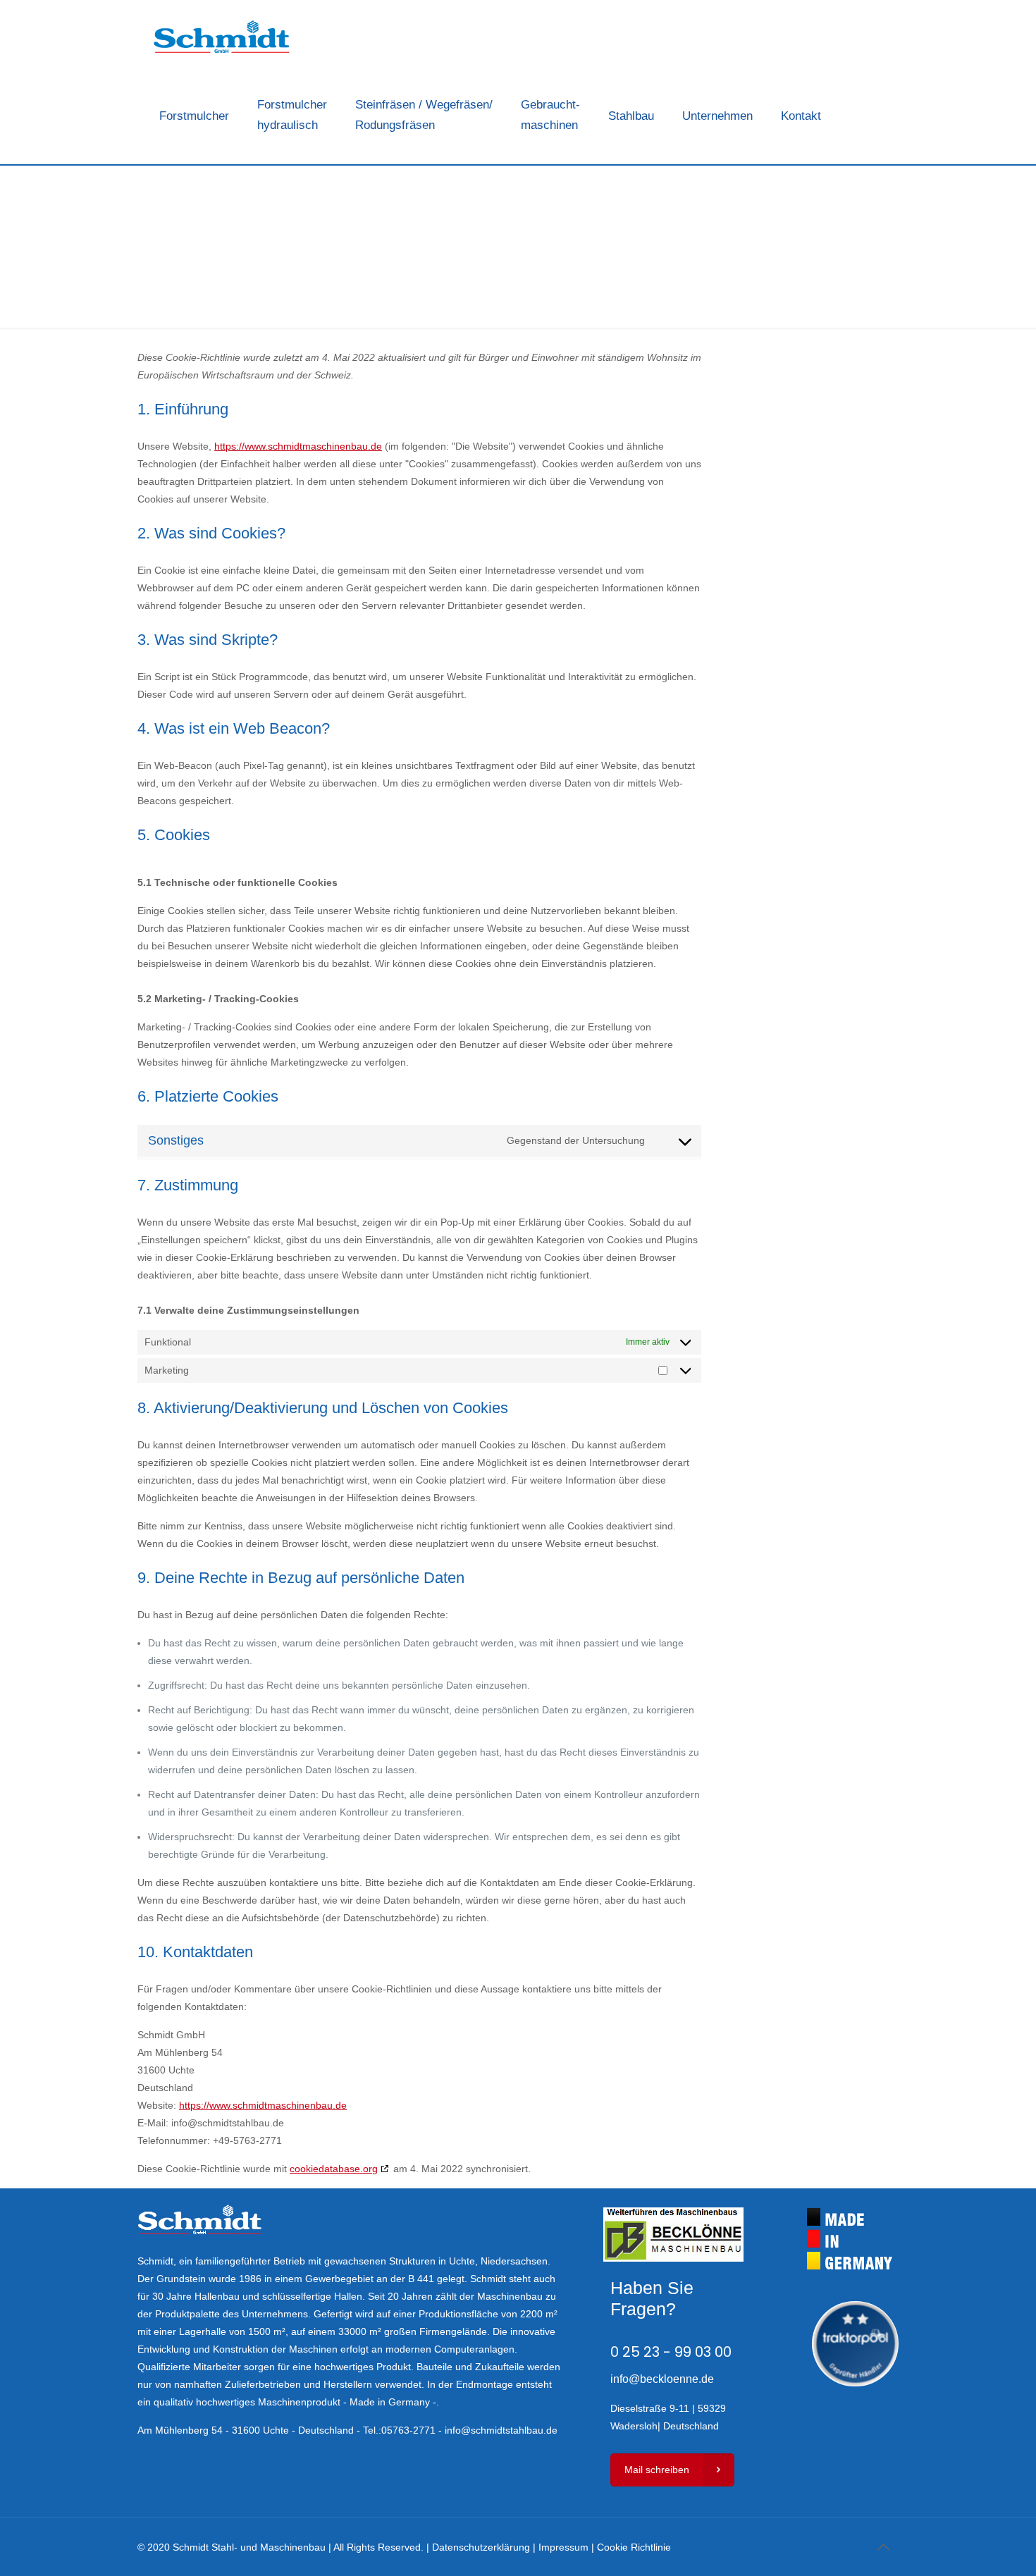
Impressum (563, 2547)
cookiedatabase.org (334, 2169)
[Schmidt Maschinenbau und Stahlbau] (222, 39)
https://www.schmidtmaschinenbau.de (298, 446)
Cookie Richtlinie (634, 2547)
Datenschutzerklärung (481, 2547)
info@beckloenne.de (662, 2379)
